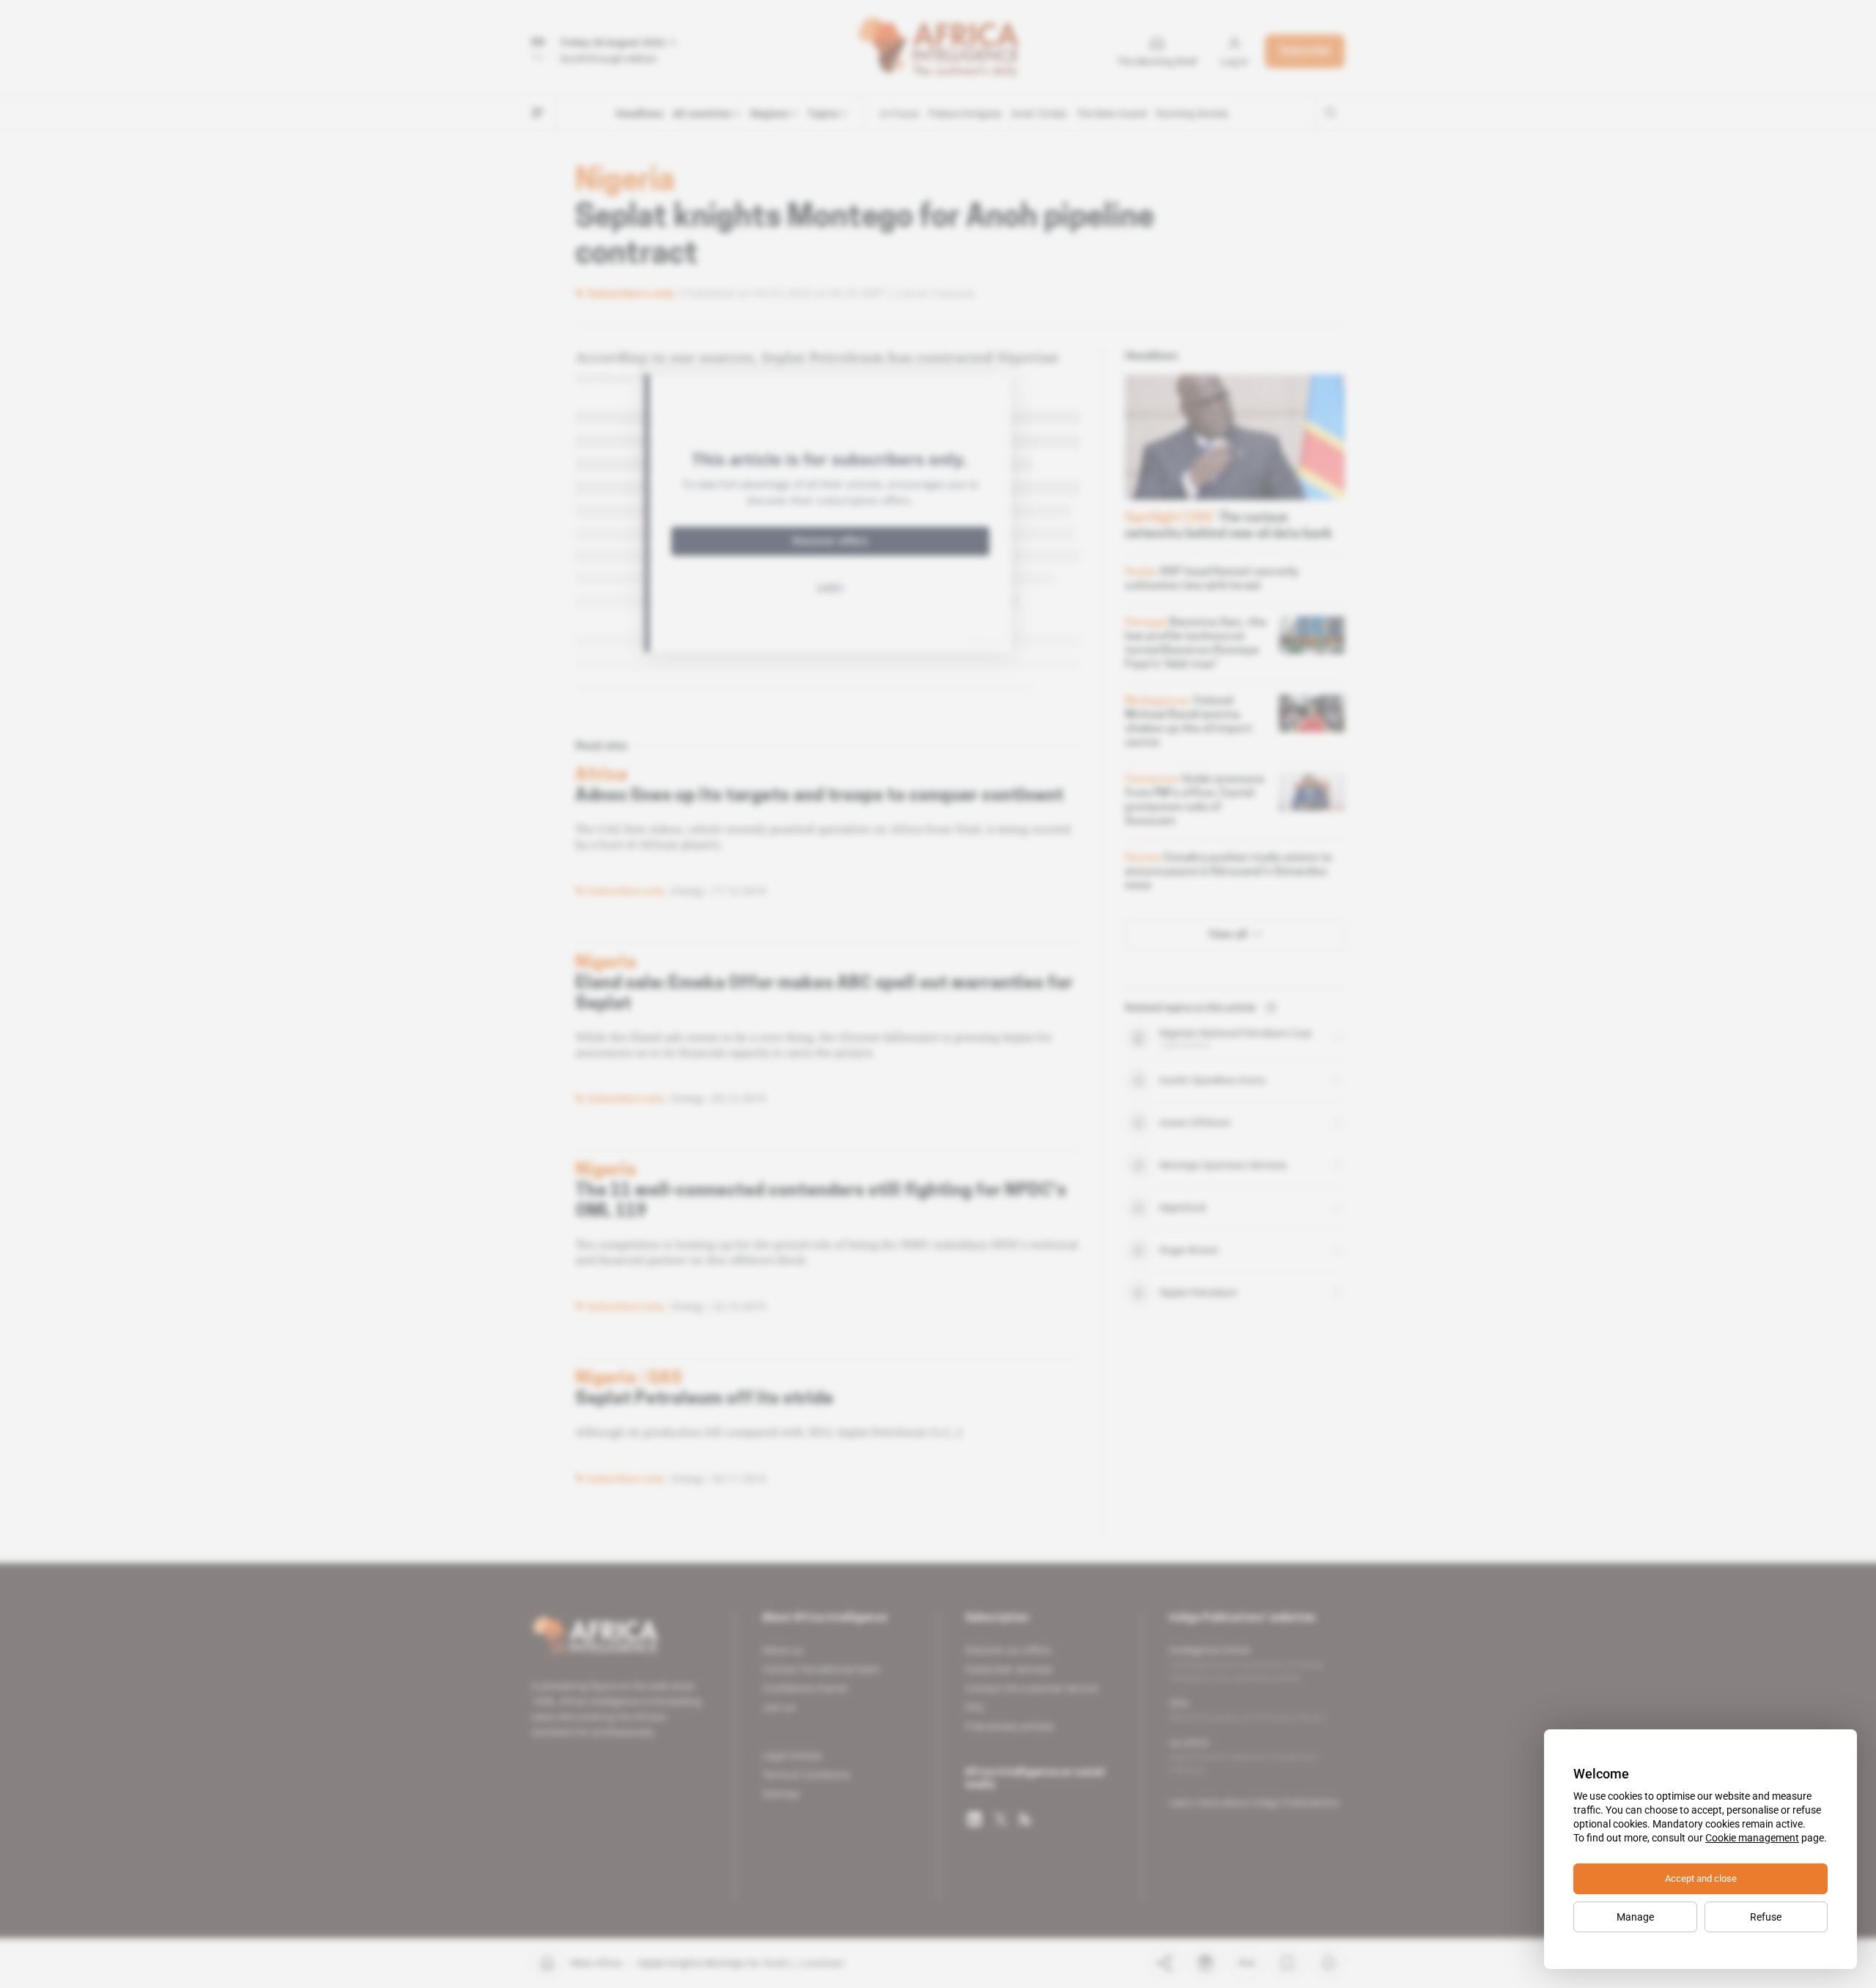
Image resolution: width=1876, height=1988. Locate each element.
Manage (1635, 1917)
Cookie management (1752, 1838)
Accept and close (1701, 1878)
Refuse (1766, 1917)
